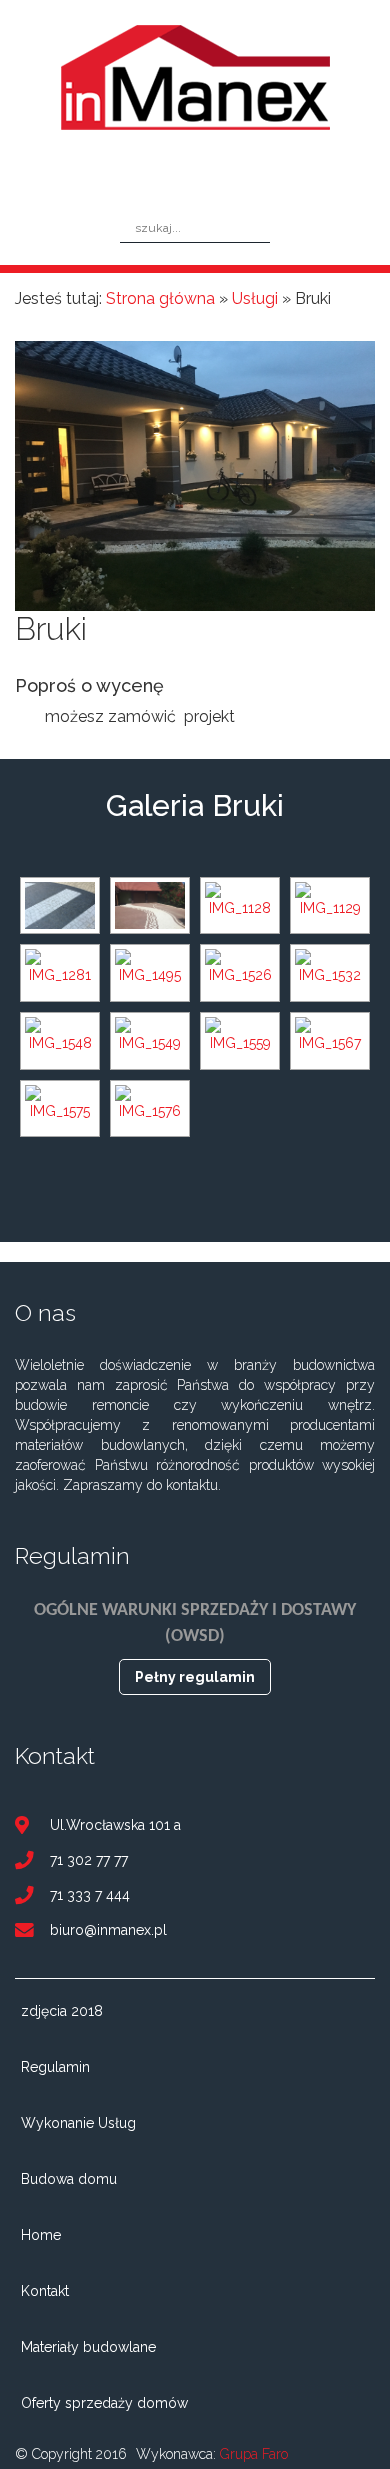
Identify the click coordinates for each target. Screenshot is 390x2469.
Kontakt (45, 2291)
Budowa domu (69, 2179)
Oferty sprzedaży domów (104, 2403)
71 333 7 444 (90, 1895)
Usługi (255, 298)
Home (41, 2235)
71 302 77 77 (89, 1860)
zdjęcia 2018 (62, 2011)
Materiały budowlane (88, 2347)
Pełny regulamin (195, 1677)
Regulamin (55, 2067)
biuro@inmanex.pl (108, 1930)
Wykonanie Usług (78, 2123)
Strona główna (160, 298)
